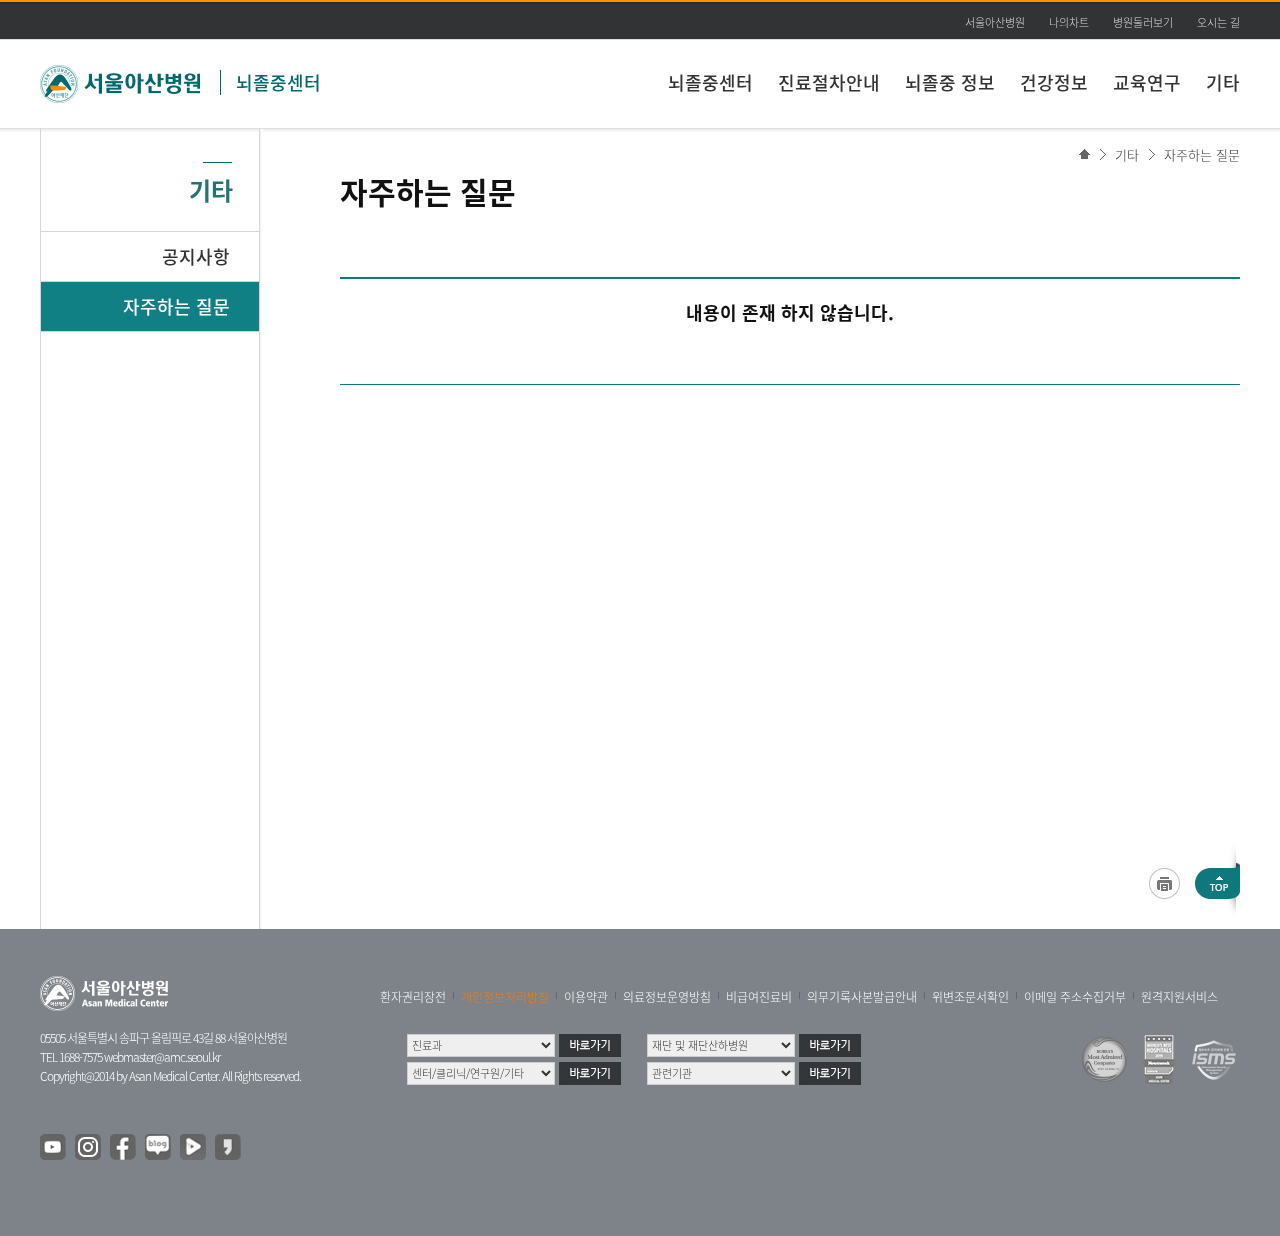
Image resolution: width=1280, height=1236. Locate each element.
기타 (1223, 82)
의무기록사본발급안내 (862, 997)
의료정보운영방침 (667, 997)
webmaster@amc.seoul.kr (162, 1057)
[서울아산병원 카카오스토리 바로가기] (229, 1148)
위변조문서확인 (970, 997)
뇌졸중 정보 (950, 82)
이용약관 (586, 997)
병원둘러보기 (1143, 22)
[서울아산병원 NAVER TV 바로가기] (194, 1148)
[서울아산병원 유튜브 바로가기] (54, 1148)
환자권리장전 (413, 997)
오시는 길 (1218, 22)
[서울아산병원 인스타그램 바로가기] (89, 1148)
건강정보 (1054, 82)
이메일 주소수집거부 (1075, 997)
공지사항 (196, 256)
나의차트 (1069, 22)
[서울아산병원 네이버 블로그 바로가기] (159, 1148)
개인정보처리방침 (505, 997)
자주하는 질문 (1202, 154)
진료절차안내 (829, 82)
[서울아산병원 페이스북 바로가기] (124, 1148)
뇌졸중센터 (278, 82)
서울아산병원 (995, 22)
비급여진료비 (759, 997)
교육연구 (1147, 82)
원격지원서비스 (1179, 997)
